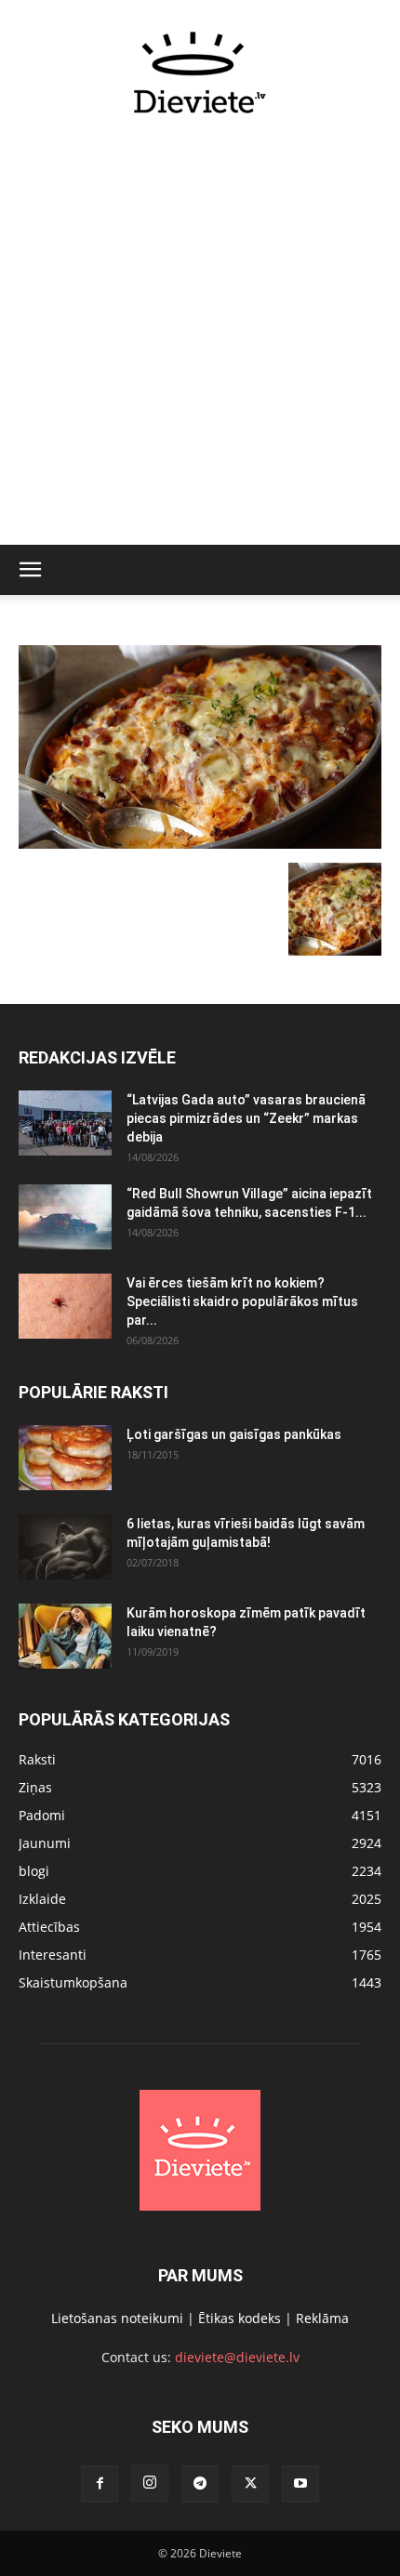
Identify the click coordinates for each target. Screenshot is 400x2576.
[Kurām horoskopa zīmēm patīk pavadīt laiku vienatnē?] (65, 1636)
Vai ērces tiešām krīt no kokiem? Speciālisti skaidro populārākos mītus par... (242, 1301)
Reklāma (322, 2318)
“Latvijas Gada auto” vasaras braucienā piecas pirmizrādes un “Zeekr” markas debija (246, 1118)
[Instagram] (150, 2483)
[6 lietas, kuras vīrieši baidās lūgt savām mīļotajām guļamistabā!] (65, 1547)
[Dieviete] (200, 73)
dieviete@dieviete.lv (237, 2357)
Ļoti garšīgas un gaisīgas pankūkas (234, 1434)
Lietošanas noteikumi (117, 2318)
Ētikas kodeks (240, 2318)
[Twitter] (250, 2484)
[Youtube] (300, 2484)
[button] (30, 570)
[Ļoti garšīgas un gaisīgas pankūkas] (65, 1458)
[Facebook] (100, 2484)
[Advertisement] (200, 340)
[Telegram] (200, 2484)
